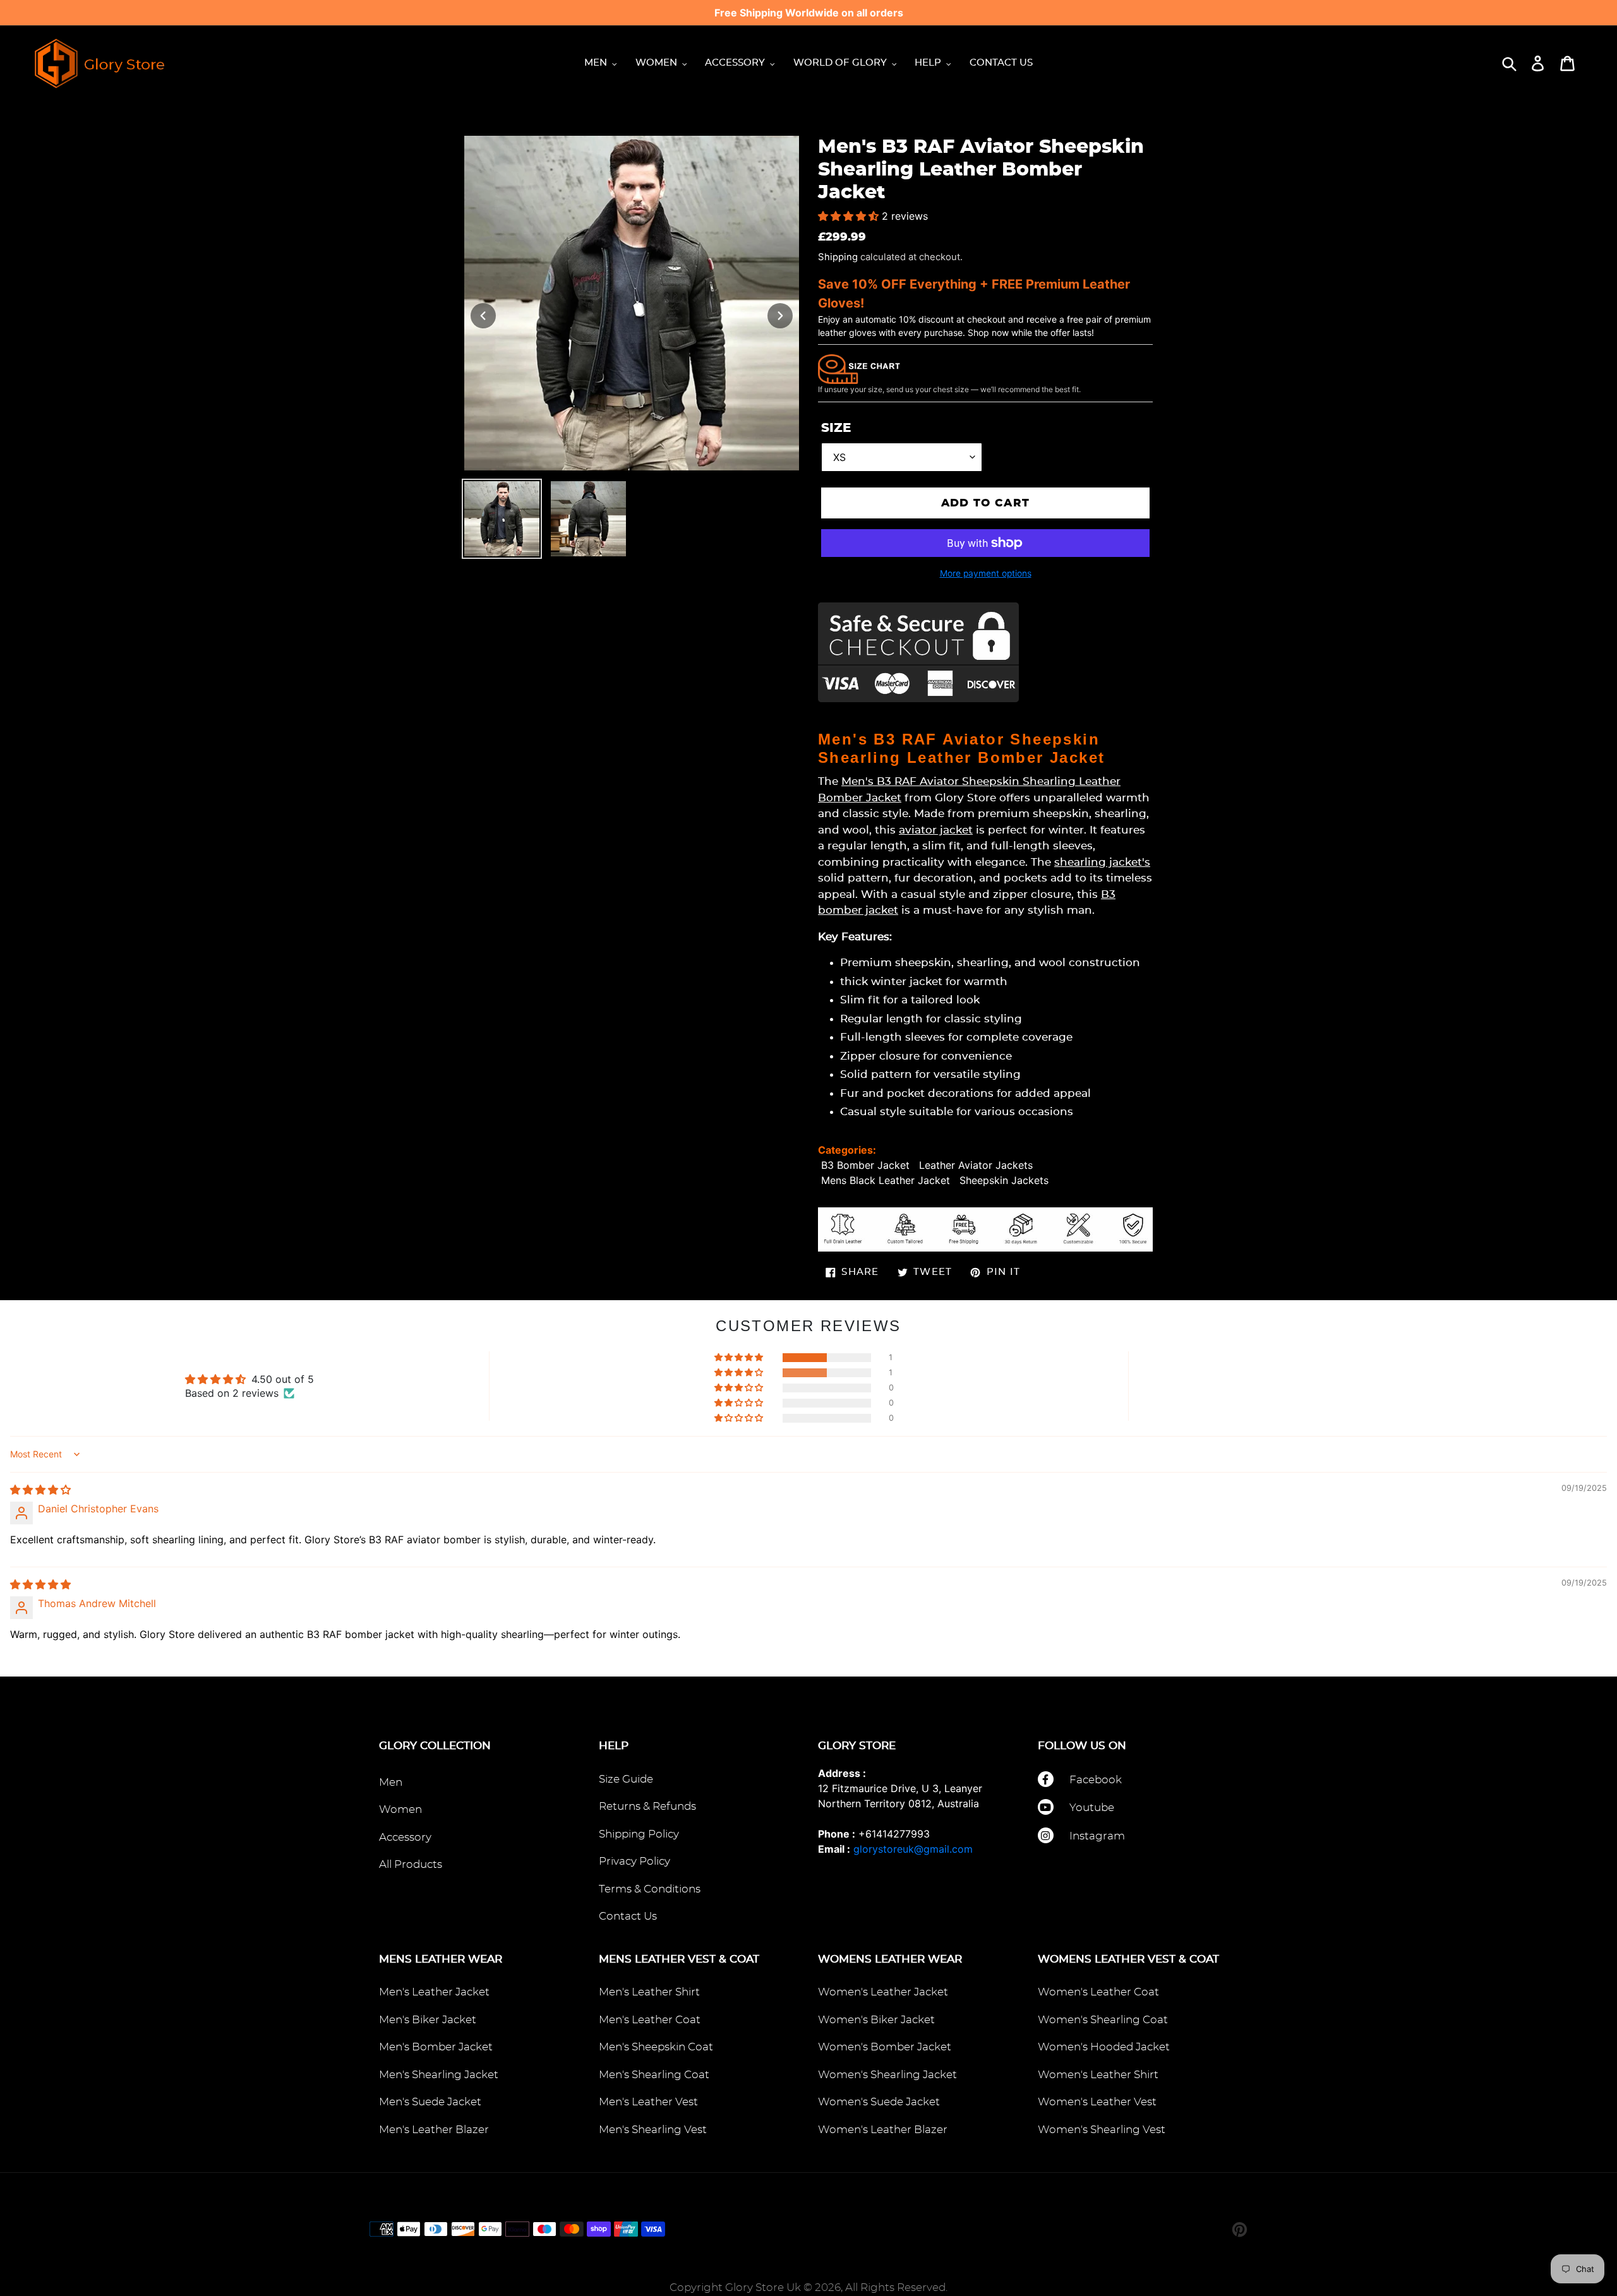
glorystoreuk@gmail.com (913, 1849)
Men (391, 1782)
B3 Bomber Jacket (865, 1165)
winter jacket (907, 982)
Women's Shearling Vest (1102, 2130)
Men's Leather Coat (650, 2020)
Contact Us (628, 1916)
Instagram (1097, 1836)
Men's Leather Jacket (434, 1992)
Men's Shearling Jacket (439, 2075)
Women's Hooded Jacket (1104, 2047)
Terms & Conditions (650, 1889)
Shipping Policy (639, 1834)
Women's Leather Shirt (1098, 2075)
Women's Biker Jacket (876, 2020)
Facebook (1096, 1780)
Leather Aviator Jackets (976, 1165)
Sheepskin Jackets (1004, 1180)
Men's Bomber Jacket (436, 2047)
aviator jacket (936, 830)
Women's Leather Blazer (883, 2130)
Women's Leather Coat (1098, 1992)
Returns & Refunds (647, 1806)
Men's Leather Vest (648, 2102)
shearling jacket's (1102, 862)
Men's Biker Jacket (428, 2020)
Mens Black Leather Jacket (886, 1180)
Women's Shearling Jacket (887, 2075)
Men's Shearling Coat (654, 2075)
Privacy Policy (634, 1861)
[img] (40, 1490)
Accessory (405, 1837)
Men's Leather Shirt (649, 1992)
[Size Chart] (859, 368)
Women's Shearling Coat (1103, 2020)
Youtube (1092, 1808)
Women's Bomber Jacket (885, 2047)
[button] (850, 216)
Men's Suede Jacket (430, 2102)
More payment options (986, 573)
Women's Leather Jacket (883, 1992)
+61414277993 (894, 1834)
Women (400, 1809)
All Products (411, 1864)
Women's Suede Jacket (879, 2102)
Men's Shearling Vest (653, 2130)
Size (836, 428)
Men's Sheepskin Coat (656, 2047)
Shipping (838, 257)
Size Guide (626, 1779)
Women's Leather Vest (1097, 2102)
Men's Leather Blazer (434, 2130)
